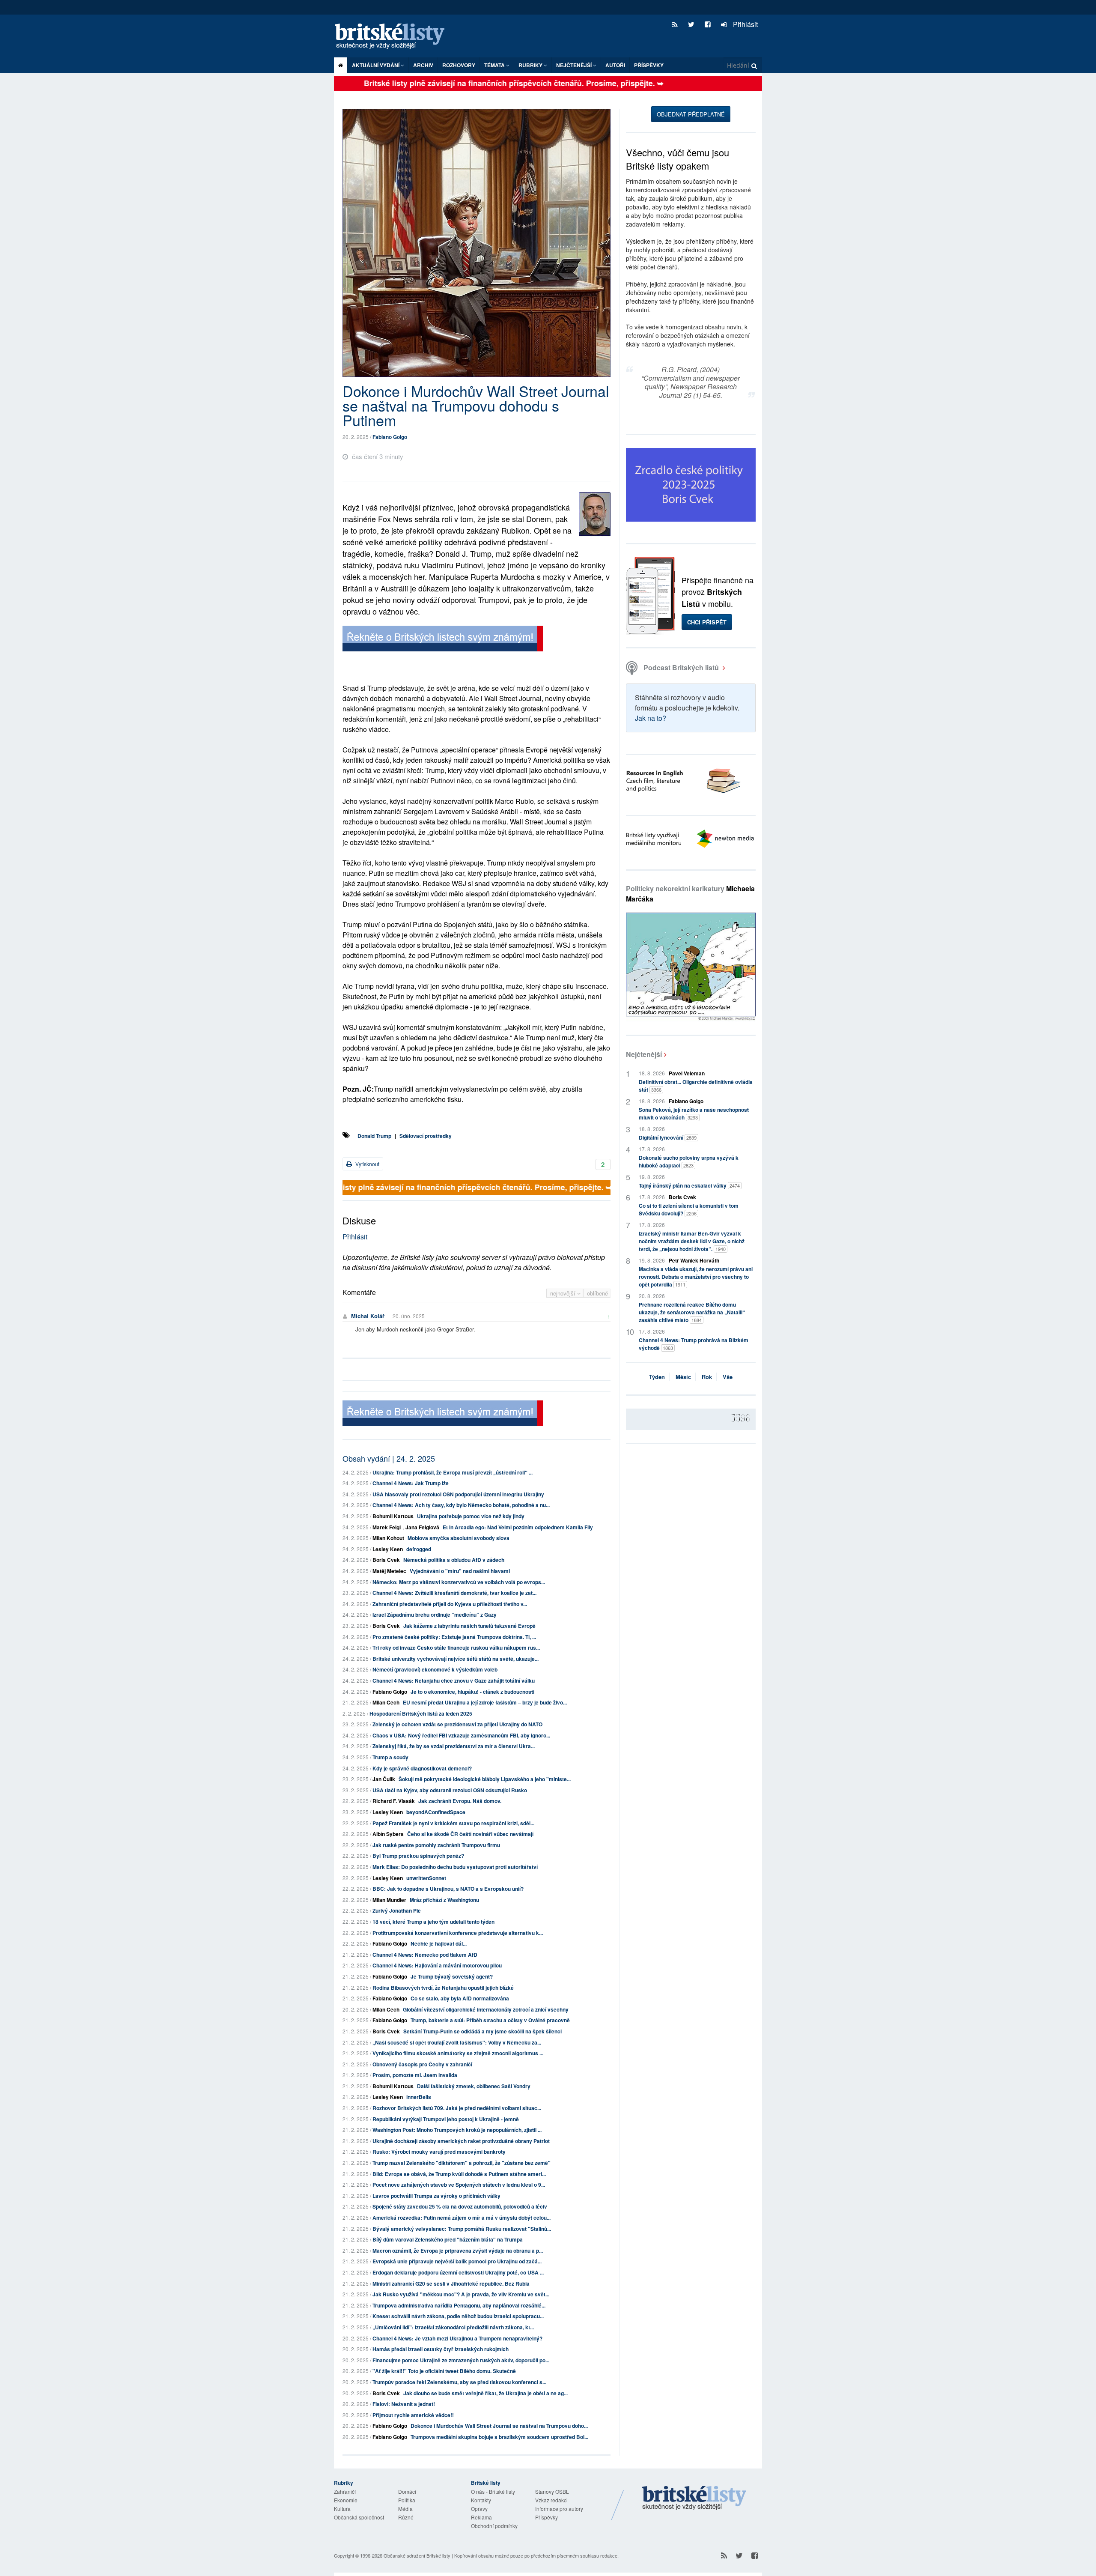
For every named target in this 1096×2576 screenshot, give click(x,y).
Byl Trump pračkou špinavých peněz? (418, 1856)
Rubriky (531, 65)
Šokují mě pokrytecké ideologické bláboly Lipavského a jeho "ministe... (485, 1779)
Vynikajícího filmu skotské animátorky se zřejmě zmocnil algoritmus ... (458, 2053)
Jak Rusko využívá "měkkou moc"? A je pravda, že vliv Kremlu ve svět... (461, 2294)
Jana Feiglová (422, 1527)
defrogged (419, 1549)
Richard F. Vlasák (394, 1801)
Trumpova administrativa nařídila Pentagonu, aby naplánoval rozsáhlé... (459, 2305)
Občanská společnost (359, 2517)
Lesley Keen (388, 1549)
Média (405, 2509)
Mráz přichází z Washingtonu (444, 1900)
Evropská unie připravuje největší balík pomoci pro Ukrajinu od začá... (457, 2261)
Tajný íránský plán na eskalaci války (689, 1185)
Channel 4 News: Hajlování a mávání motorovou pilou (437, 1965)
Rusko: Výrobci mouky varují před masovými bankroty (439, 2152)
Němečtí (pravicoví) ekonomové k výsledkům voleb (435, 1669)
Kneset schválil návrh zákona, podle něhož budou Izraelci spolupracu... (458, 2316)
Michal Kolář (368, 1316)
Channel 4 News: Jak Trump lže (411, 1483)
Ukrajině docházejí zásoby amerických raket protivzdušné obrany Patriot (461, 2141)
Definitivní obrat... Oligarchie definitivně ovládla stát (696, 1086)
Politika (407, 2500)
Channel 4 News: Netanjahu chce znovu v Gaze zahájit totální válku (454, 1681)
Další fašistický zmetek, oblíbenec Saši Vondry (474, 2086)
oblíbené (597, 1293)
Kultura (342, 2509)
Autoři (615, 65)
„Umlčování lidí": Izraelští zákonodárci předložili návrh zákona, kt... (453, 2327)
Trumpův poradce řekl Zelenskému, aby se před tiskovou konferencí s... (459, 2382)
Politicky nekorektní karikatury (690, 894)
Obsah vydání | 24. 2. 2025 (389, 1458)
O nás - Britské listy (493, 2491)
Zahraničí (345, 2491)
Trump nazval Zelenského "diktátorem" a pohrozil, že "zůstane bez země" (462, 2163)
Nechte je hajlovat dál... (439, 1943)
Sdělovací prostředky (426, 1136)
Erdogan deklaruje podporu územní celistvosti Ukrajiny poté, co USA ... (458, 2272)
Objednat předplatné (691, 114)
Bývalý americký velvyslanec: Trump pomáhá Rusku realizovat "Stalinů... (462, 2229)
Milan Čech (386, 1702)
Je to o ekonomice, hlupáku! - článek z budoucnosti (472, 1692)
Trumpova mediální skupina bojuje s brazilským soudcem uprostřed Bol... (499, 2437)
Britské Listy (694, 2498)
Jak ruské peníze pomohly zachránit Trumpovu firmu (436, 1845)
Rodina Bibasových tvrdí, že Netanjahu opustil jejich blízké (443, 1988)
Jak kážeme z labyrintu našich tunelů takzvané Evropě (469, 1626)
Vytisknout (367, 1164)
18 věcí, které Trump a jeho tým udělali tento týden (433, 1922)
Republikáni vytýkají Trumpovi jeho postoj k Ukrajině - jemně (446, 2119)
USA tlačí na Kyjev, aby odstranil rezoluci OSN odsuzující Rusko (450, 1790)
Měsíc (683, 1377)
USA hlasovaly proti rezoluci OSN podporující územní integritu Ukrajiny (458, 1494)
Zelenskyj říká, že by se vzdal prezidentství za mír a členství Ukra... (454, 1746)
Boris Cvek (386, 1560)
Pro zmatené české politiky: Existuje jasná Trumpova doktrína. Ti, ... (454, 1637)
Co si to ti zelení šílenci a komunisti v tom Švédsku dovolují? (689, 1209)
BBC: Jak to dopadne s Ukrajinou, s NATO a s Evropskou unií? (448, 1889)
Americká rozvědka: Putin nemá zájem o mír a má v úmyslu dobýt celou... (462, 2218)
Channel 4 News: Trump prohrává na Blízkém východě (694, 1344)
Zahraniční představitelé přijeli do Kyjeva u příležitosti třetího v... (450, 1604)
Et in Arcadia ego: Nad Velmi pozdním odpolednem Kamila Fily (518, 1527)
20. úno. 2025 (409, 1316)
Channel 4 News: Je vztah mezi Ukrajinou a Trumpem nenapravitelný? (457, 2338)
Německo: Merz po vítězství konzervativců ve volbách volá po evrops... (459, 1582)
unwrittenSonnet (426, 1878)
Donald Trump (374, 1136)
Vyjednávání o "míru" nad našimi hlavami (460, 1571)
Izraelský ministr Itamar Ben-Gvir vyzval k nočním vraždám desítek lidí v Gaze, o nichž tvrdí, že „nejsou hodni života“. (692, 1241)
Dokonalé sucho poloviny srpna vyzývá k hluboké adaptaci (689, 1161)
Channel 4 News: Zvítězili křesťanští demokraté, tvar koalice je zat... (454, 1593)
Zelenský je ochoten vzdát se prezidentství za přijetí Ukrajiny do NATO (457, 1724)
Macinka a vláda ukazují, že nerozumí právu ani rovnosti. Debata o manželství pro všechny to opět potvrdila (696, 1277)
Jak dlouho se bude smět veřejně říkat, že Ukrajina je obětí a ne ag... (485, 2393)
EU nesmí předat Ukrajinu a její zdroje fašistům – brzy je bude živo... (485, 1702)
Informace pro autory (559, 2509)
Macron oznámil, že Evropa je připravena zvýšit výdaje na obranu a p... (458, 2251)
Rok (707, 1377)
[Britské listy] (443, 640)
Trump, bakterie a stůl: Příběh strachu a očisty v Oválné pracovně (490, 2020)
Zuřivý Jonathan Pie (397, 1910)
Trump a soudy (390, 1757)
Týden (657, 1377)
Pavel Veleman (687, 1073)
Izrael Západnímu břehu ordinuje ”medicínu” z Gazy (435, 1615)
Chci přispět (707, 622)
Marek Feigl (387, 1527)
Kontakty (481, 2500)
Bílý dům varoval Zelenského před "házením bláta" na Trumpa (448, 2239)
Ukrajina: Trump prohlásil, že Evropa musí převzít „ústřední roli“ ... (453, 1472)
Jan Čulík (384, 1779)
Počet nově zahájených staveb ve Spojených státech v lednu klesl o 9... (459, 2185)
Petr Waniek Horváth (694, 1260)
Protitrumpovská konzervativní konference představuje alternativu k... (458, 1933)
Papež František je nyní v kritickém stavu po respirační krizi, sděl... (453, 1823)
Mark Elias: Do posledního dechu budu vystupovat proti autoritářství (455, 1867)
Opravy (479, 2509)
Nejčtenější (644, 1054)
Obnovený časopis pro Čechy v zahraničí (422, 2064)
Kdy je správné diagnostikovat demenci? (422, 1768)
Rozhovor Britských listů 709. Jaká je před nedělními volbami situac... (457, 2108)
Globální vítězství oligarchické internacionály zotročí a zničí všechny (486, 2009)
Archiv (423, 65)
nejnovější (564, 1293)
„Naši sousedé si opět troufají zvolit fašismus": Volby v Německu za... (457, 2042)
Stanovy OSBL (552, 2491)
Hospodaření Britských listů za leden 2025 (421, 1713)
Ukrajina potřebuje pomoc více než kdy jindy (471, 1516)
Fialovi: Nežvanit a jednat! (404, 2404)
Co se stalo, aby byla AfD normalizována (460, 1998)
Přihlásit (745, 24)
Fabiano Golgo (390, 437)
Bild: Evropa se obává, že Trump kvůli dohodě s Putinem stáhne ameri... (459, 2174)
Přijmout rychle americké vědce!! (413, 2415)
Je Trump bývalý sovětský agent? (452, 1976)
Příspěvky (649, 65)
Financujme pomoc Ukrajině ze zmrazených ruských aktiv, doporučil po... (461, 2360)
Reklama (481, 2517)
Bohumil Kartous (393, 1516)
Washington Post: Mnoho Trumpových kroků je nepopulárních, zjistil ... (457, 2130)
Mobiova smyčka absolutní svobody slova (459, 1538)
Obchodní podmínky (494, 2526)
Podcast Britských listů (681, 667)
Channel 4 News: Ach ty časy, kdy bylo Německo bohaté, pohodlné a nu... (461, 1505)
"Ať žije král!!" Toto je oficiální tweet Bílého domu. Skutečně (444, 2371)
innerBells (419, 2097)
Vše (728, 1377)
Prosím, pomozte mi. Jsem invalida (415, 2075)
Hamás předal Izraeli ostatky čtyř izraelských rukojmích (441, 2349)
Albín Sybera (388, 1834)
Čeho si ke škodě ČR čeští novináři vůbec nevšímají (470, 1834)
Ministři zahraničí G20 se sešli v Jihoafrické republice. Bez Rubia (451, 2283)
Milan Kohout (388, 1538)
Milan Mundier (389, 1900)
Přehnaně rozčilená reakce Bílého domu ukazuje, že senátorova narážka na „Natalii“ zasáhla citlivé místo (692, 1312)
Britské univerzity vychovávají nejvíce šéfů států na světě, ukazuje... (456, 1659)
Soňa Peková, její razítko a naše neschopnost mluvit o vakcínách (694, 1113)
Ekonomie (346, 2500)
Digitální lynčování (668, 1137)
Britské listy (394, 37)
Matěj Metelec (389, 1571)
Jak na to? (651, 718)
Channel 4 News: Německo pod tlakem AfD (425, 1955)
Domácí (407, 2491)
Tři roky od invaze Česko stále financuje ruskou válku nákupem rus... (456, 1648)
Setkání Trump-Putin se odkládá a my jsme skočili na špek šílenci (482, 2031)
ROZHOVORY (459, 65)
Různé (406, 2517)
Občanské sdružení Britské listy (417, 2555)
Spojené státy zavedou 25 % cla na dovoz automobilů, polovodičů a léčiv (460, 2206)
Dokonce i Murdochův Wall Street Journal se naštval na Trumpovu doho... (499, 2426)
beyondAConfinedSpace (436, 1812)
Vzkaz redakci (551, 2500)
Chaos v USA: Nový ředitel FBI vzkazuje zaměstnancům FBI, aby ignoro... (461, 1735)
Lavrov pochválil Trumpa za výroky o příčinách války (436, 2196)
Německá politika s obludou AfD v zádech (454, 1560)
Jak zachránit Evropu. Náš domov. (460, 1801)
